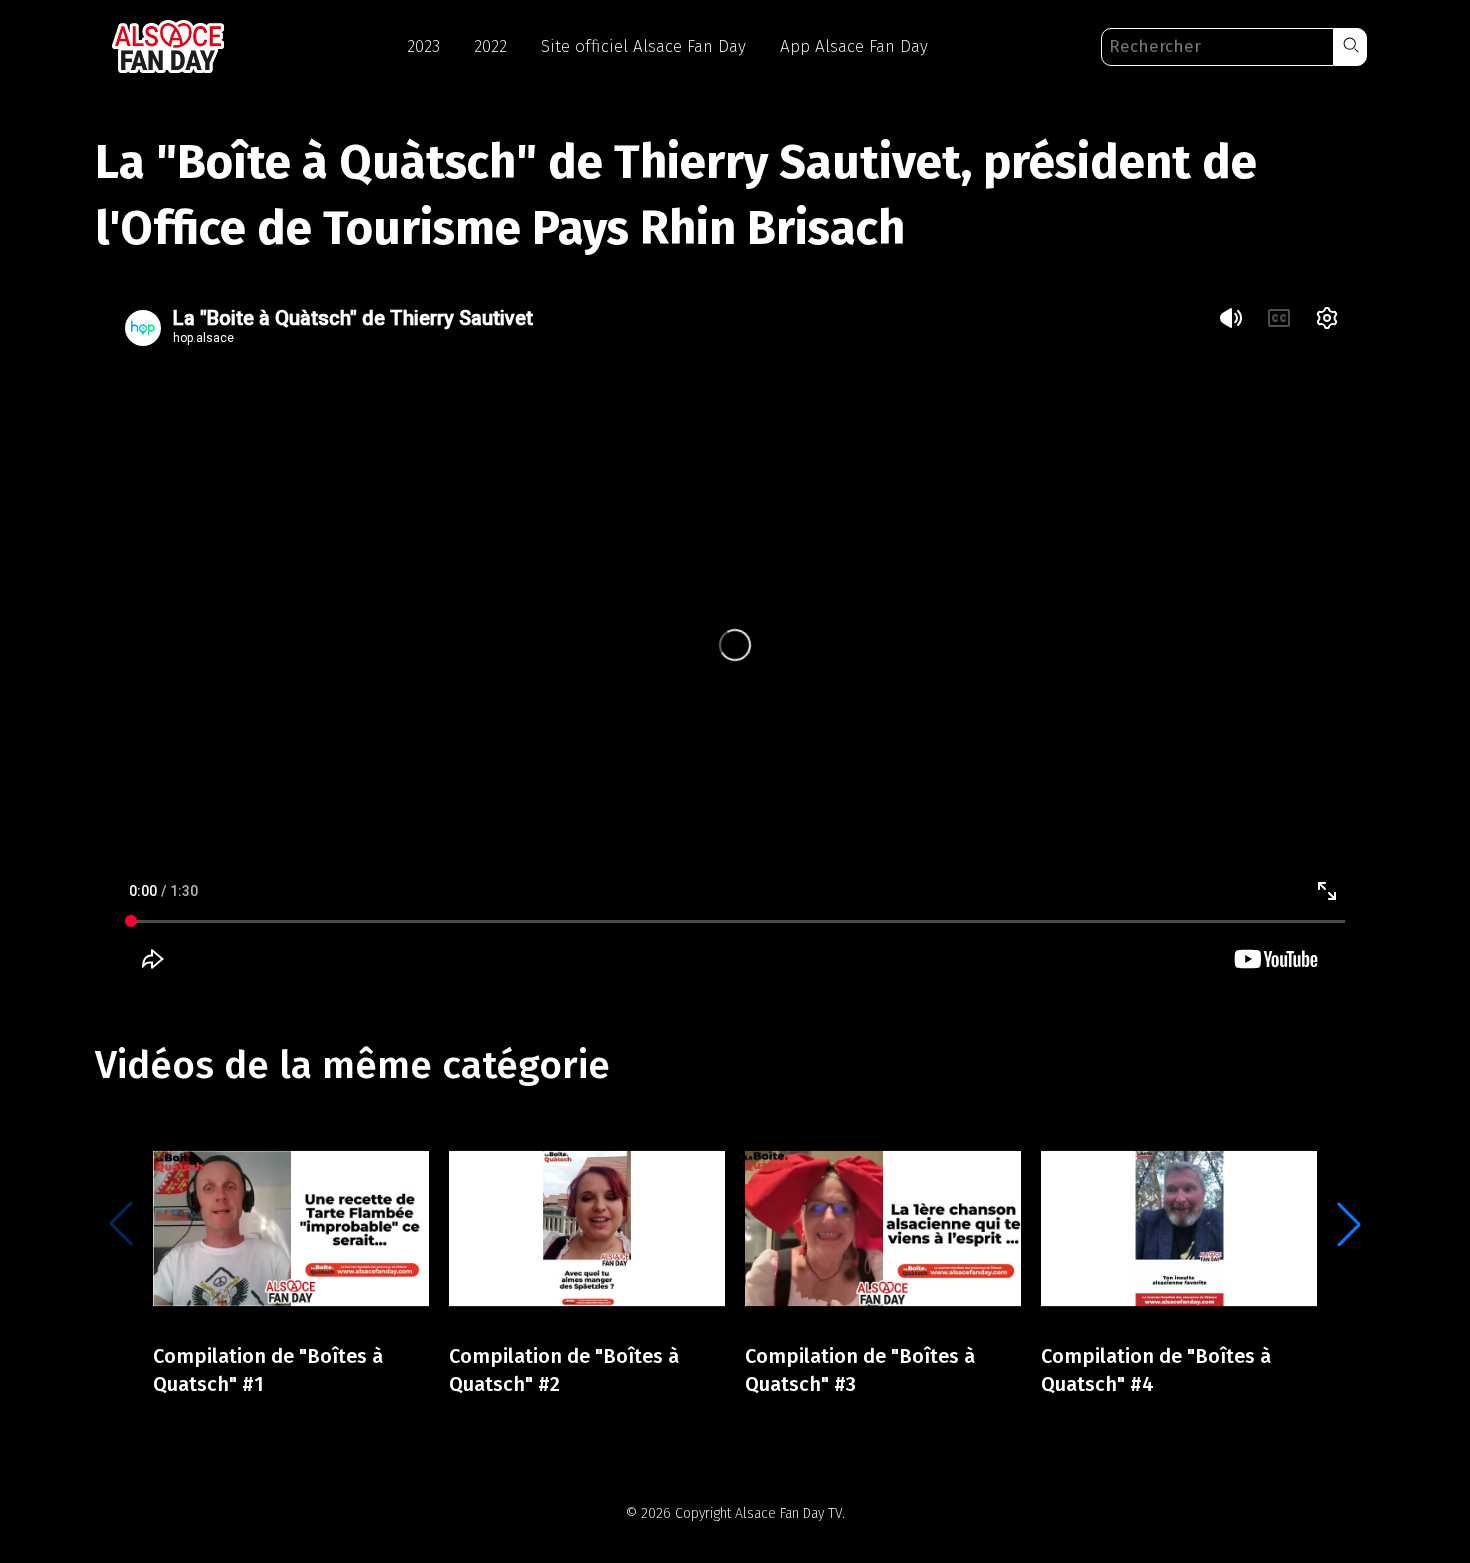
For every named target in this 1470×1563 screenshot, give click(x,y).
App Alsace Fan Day (854, 46)
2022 (490, 46)
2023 (423, 46)
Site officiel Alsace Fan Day (643, 46)
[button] (1350, 47)
